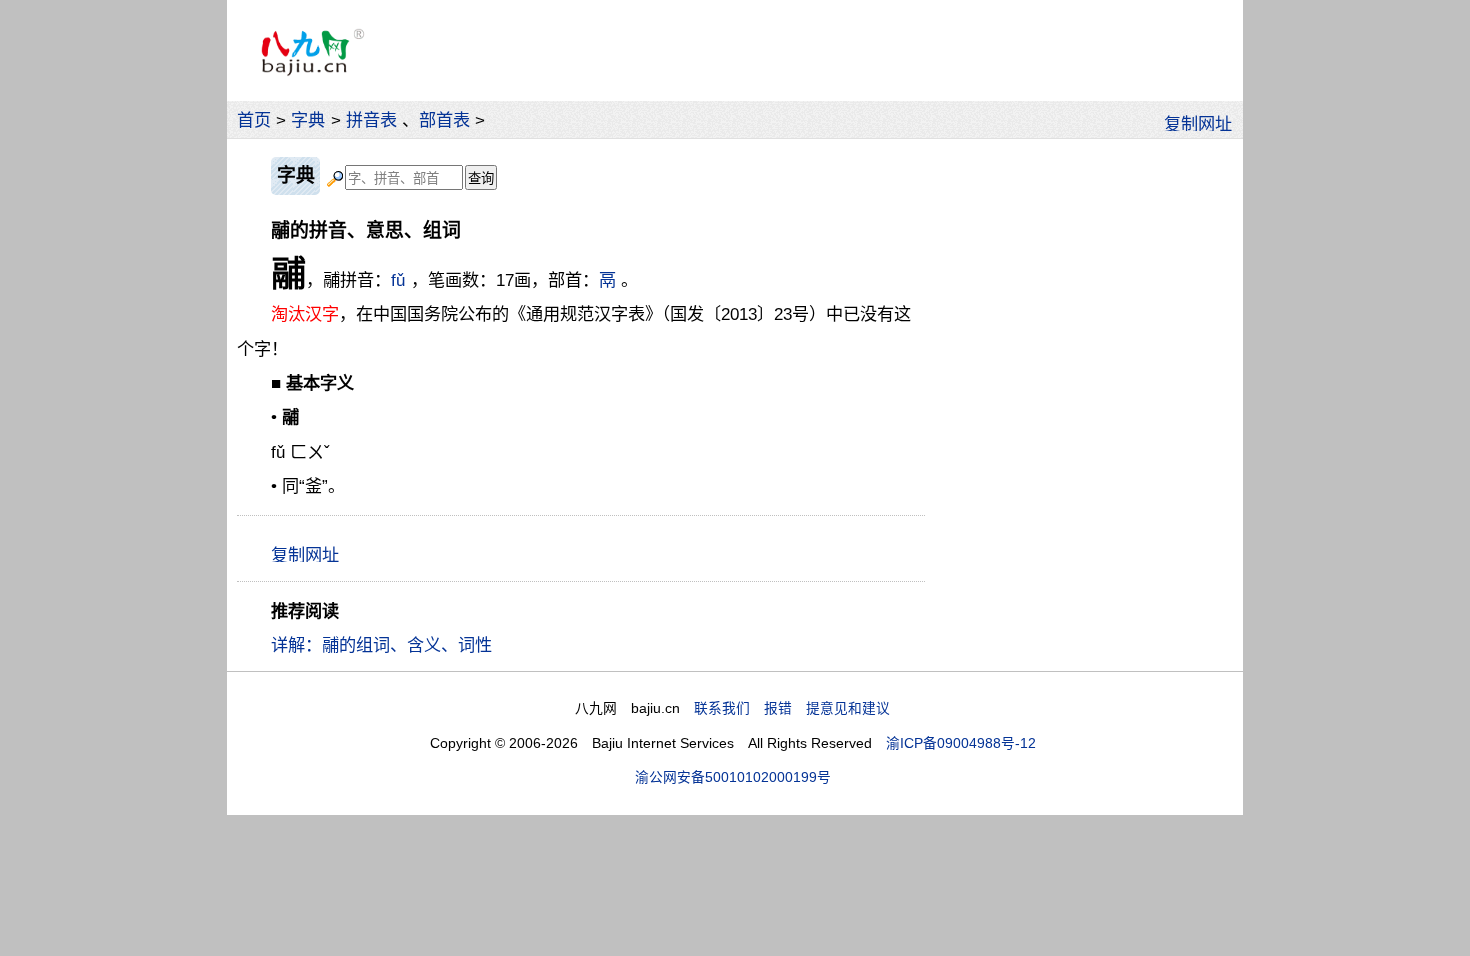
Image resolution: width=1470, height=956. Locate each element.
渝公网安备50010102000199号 (733, 777)
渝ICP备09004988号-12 (961, 743)
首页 (254, 120)
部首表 (444, 120)
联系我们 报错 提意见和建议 (792, 708)
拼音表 (371, 120)
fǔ (398, 280)
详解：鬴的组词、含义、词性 (381, 645)
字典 (308, 120)
